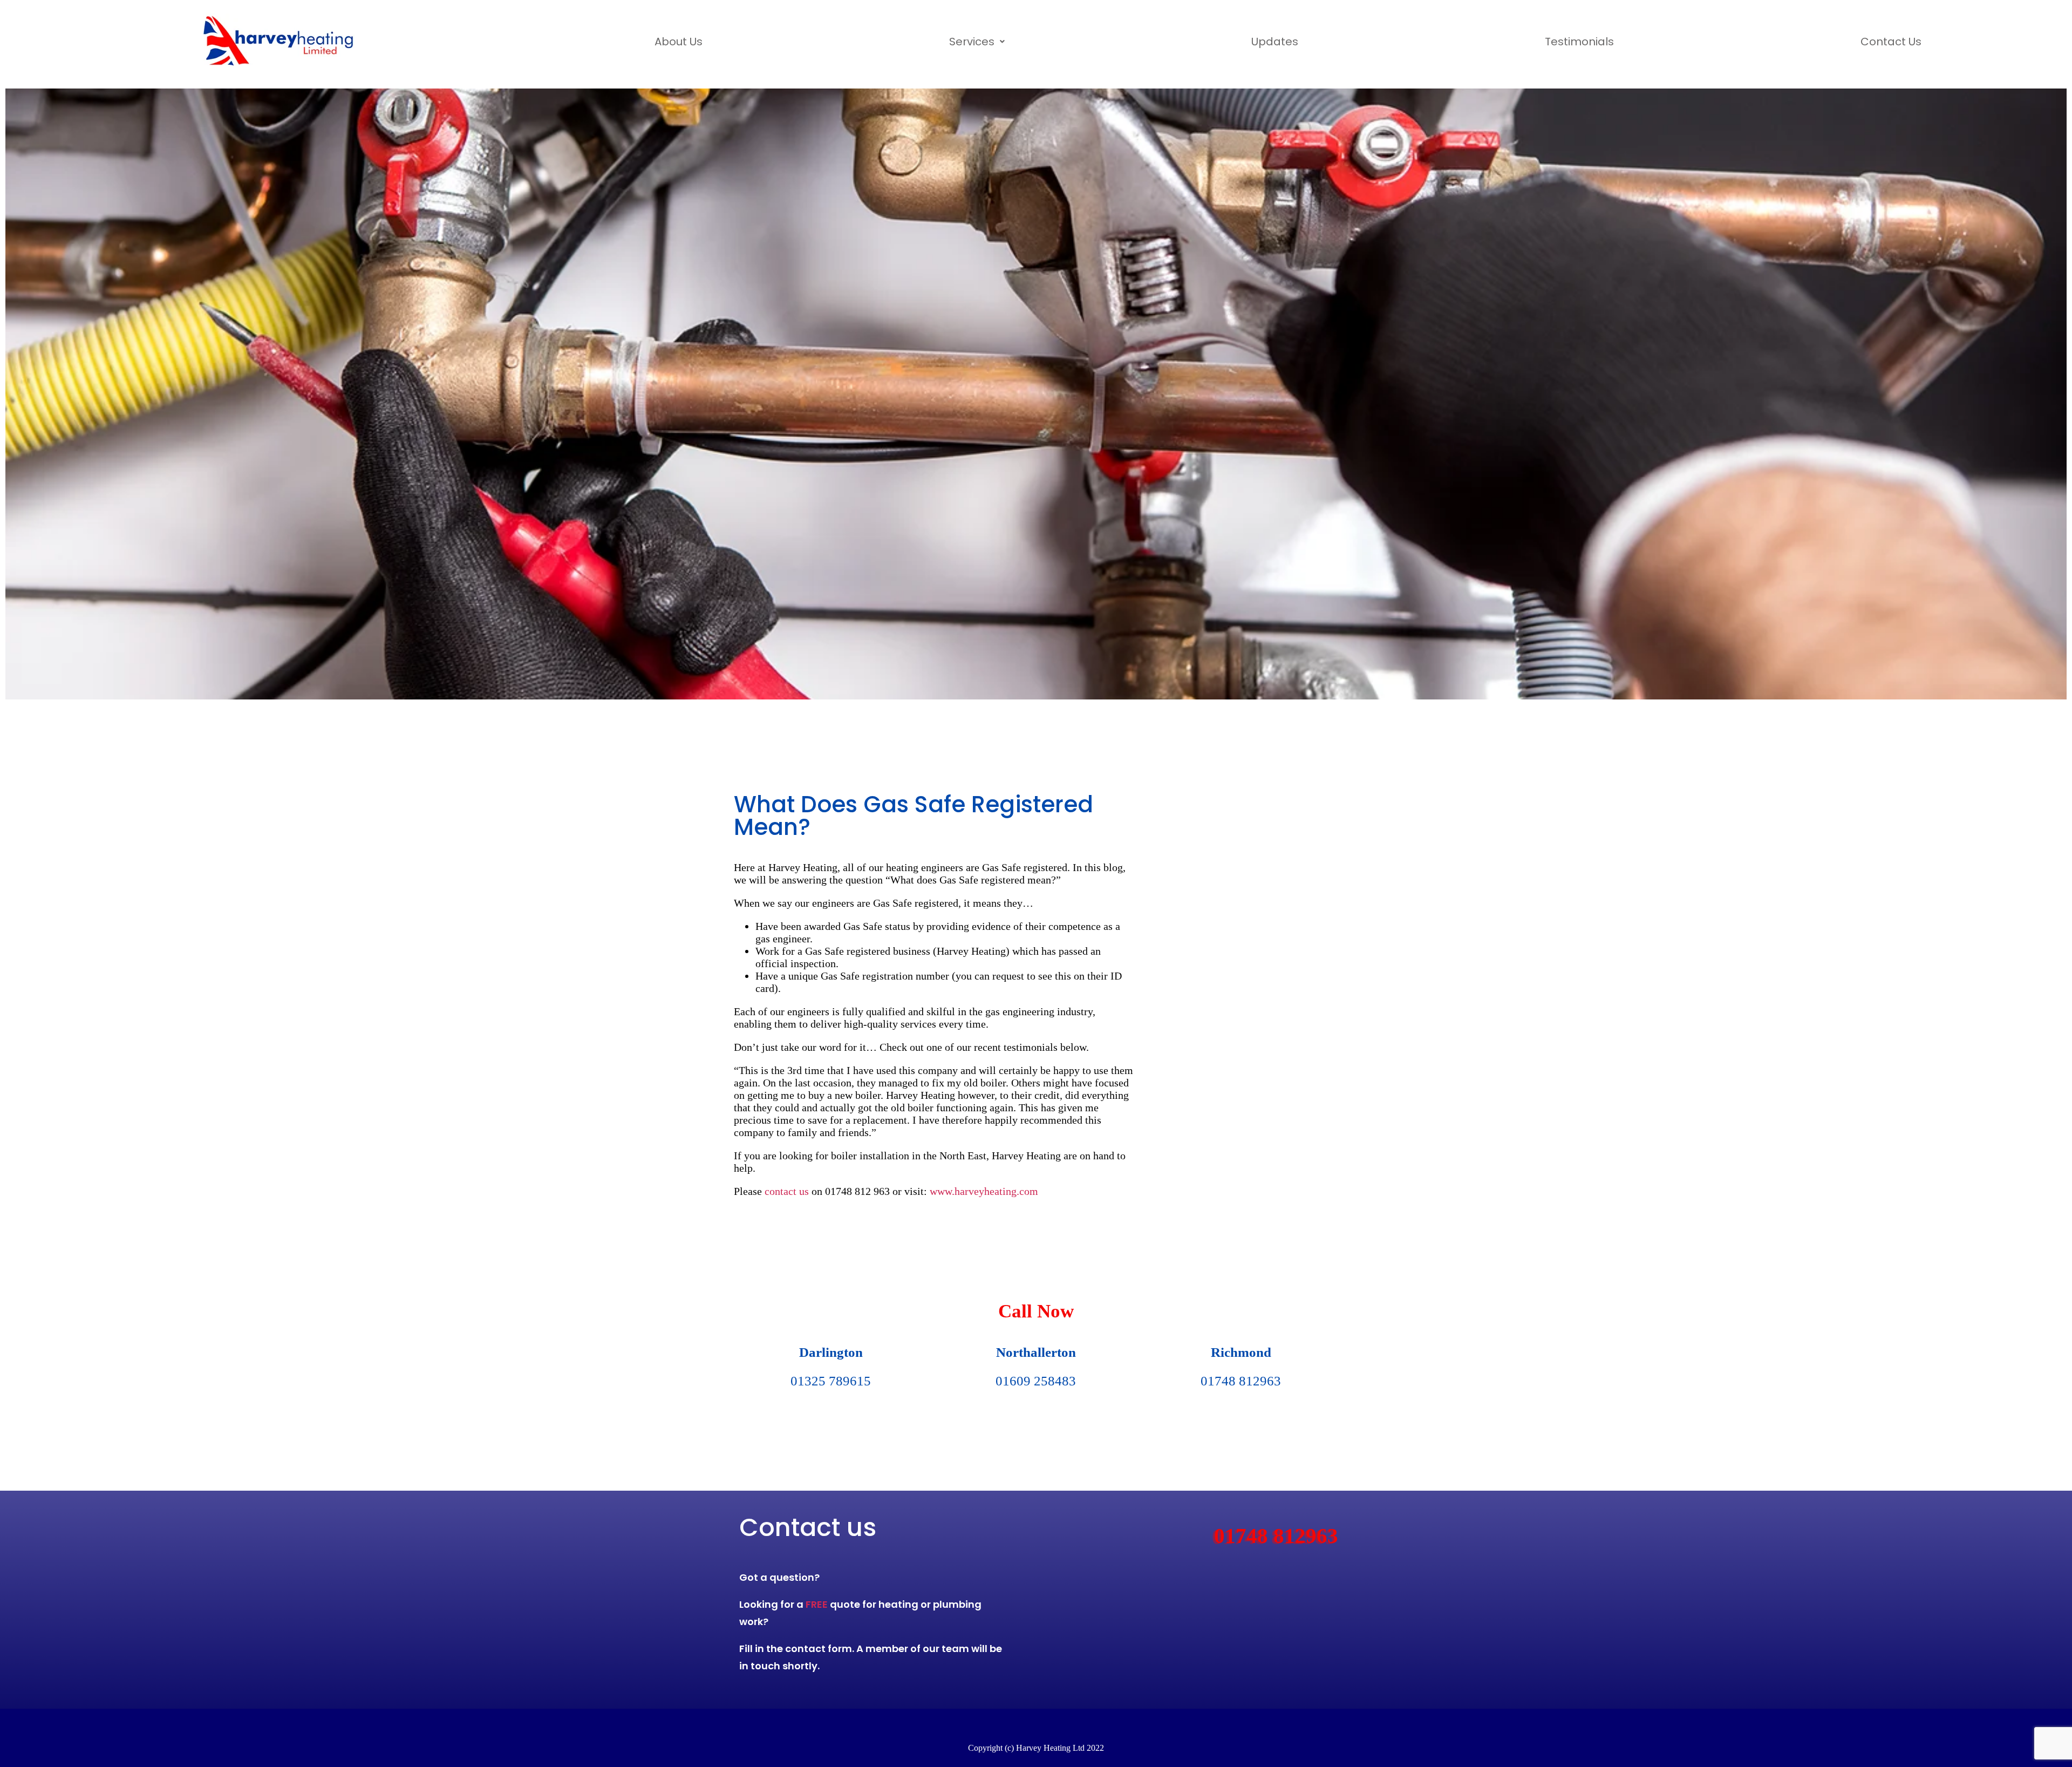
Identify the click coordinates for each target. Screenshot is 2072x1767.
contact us (787, 1191)
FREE (817, 1604)
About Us (679, 42)
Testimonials (1579, 42)
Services (972, 42)
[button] (977, 42)
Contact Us (1891, 42)
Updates (1275, 42)
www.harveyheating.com (984, 1191)
